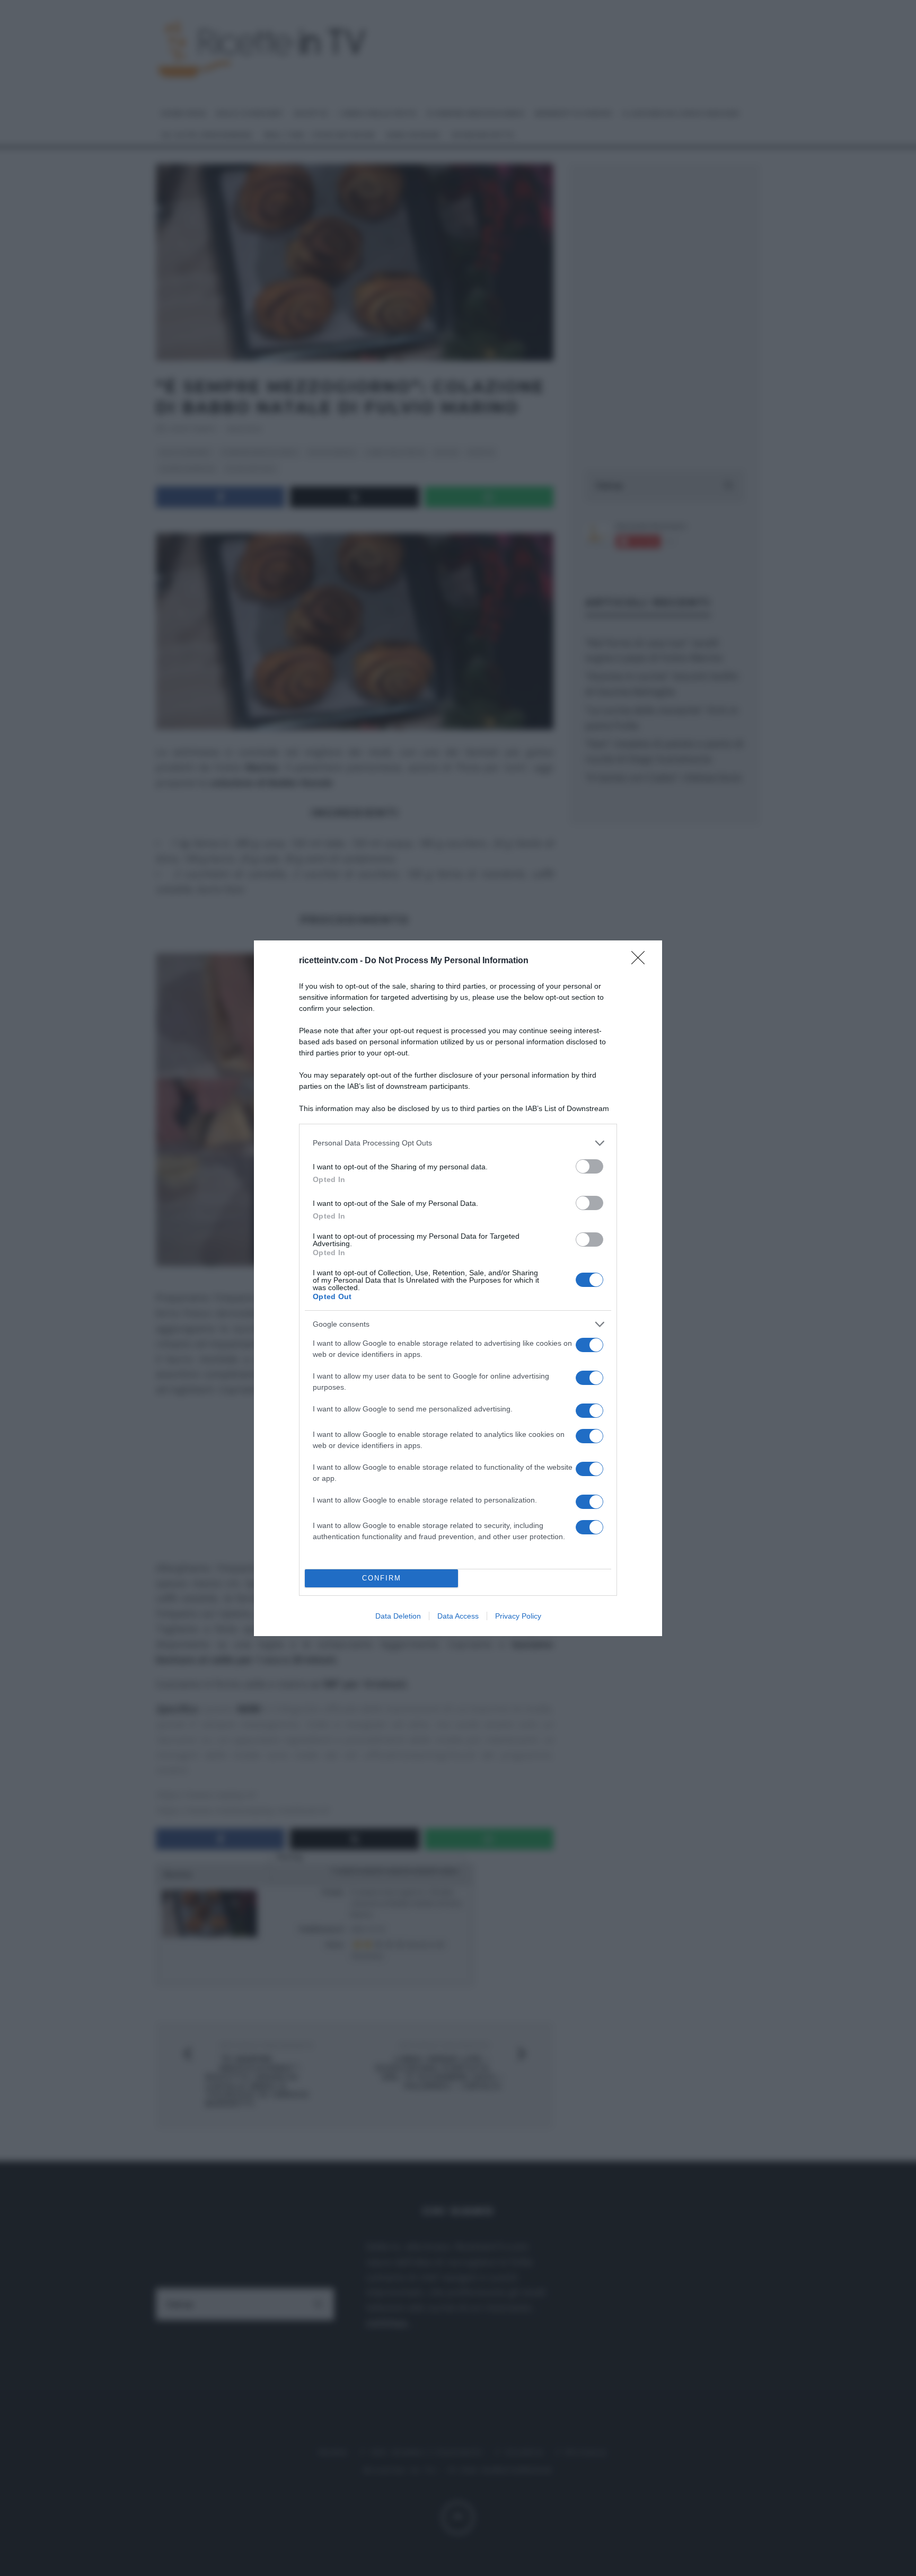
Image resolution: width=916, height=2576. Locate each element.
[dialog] (458, 1288)
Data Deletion (398, 1616)
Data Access (458, 1616)
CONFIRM (382, 1578)
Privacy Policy (518, 1616)
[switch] (589, 1166)
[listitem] (458, 1143)
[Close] (641, 961)
